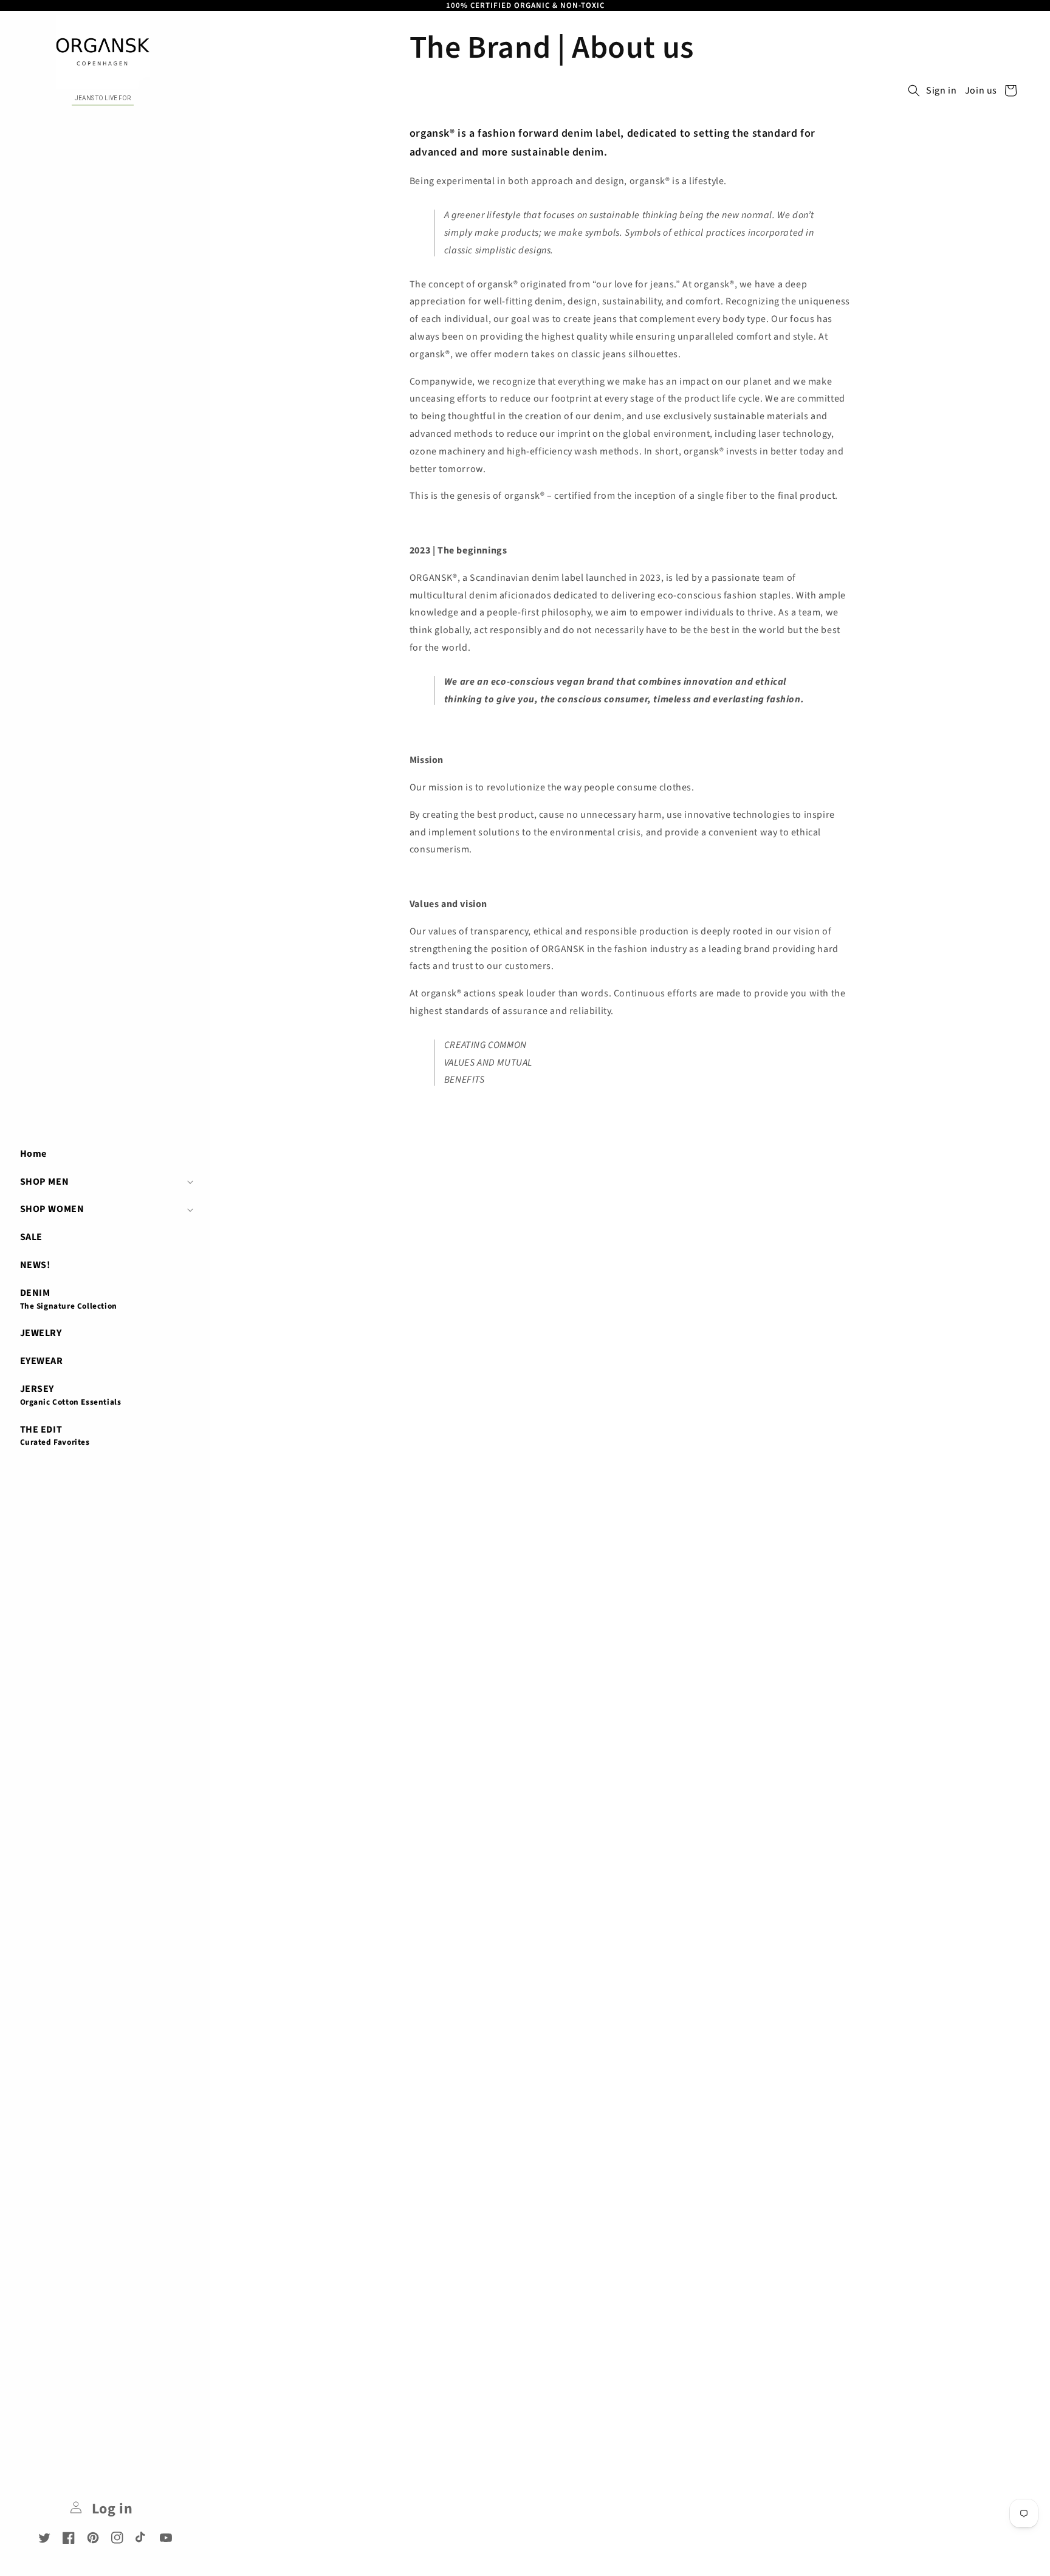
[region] (525, 5)
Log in (110, 2509)
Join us (981, 91)
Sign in (941, 91)
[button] (105, 1182)
